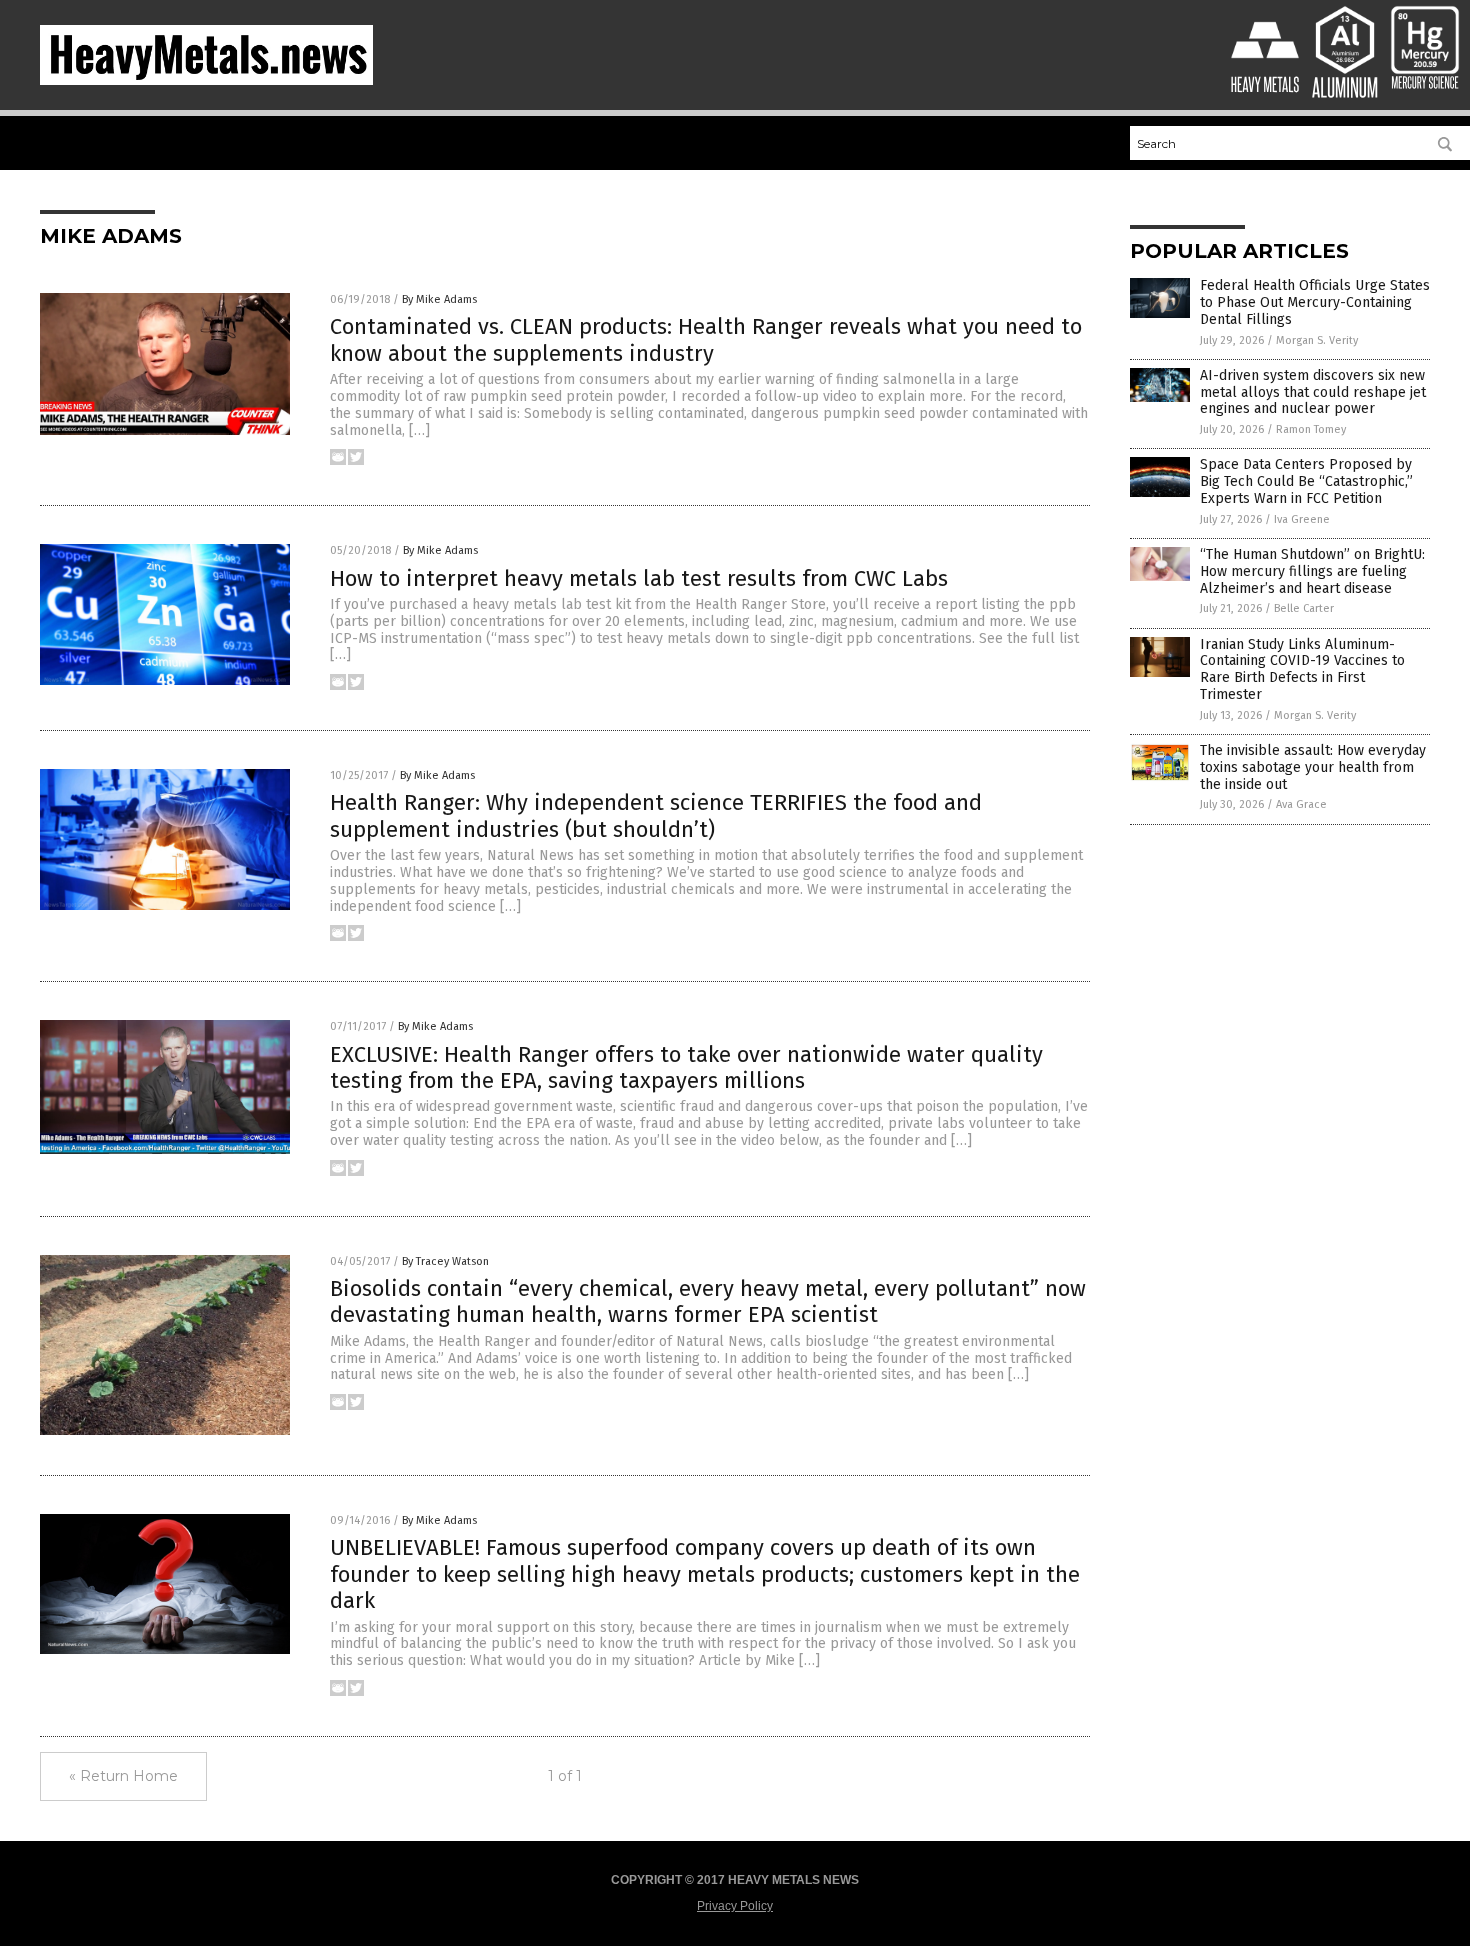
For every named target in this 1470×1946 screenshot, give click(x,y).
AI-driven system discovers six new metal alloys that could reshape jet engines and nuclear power (1313, 392)
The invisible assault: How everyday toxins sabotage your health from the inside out (1313, 767)
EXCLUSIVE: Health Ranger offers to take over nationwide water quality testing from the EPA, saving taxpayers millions (686, 1067)
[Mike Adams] (206, 81)
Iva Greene (1302, 519)
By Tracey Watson (445, 1261)
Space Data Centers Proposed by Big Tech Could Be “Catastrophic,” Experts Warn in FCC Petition (1306, 481)
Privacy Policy (735, 1906)
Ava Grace (1301, 804)
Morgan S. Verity (1317, 340)
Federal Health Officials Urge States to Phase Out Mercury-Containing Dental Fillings (1315, 302)
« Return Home (123, 1776)
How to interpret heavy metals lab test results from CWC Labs (639, 578)
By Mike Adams (439, 299)
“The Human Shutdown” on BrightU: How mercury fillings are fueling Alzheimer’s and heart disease (1312, 571)
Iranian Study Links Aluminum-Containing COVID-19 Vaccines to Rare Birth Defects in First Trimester (1302, 669)
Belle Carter (1304, 608)
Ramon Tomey (1311, 429)
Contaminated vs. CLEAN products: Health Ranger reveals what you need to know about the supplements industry (706, 339)
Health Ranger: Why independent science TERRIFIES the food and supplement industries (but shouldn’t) (656, 815)
